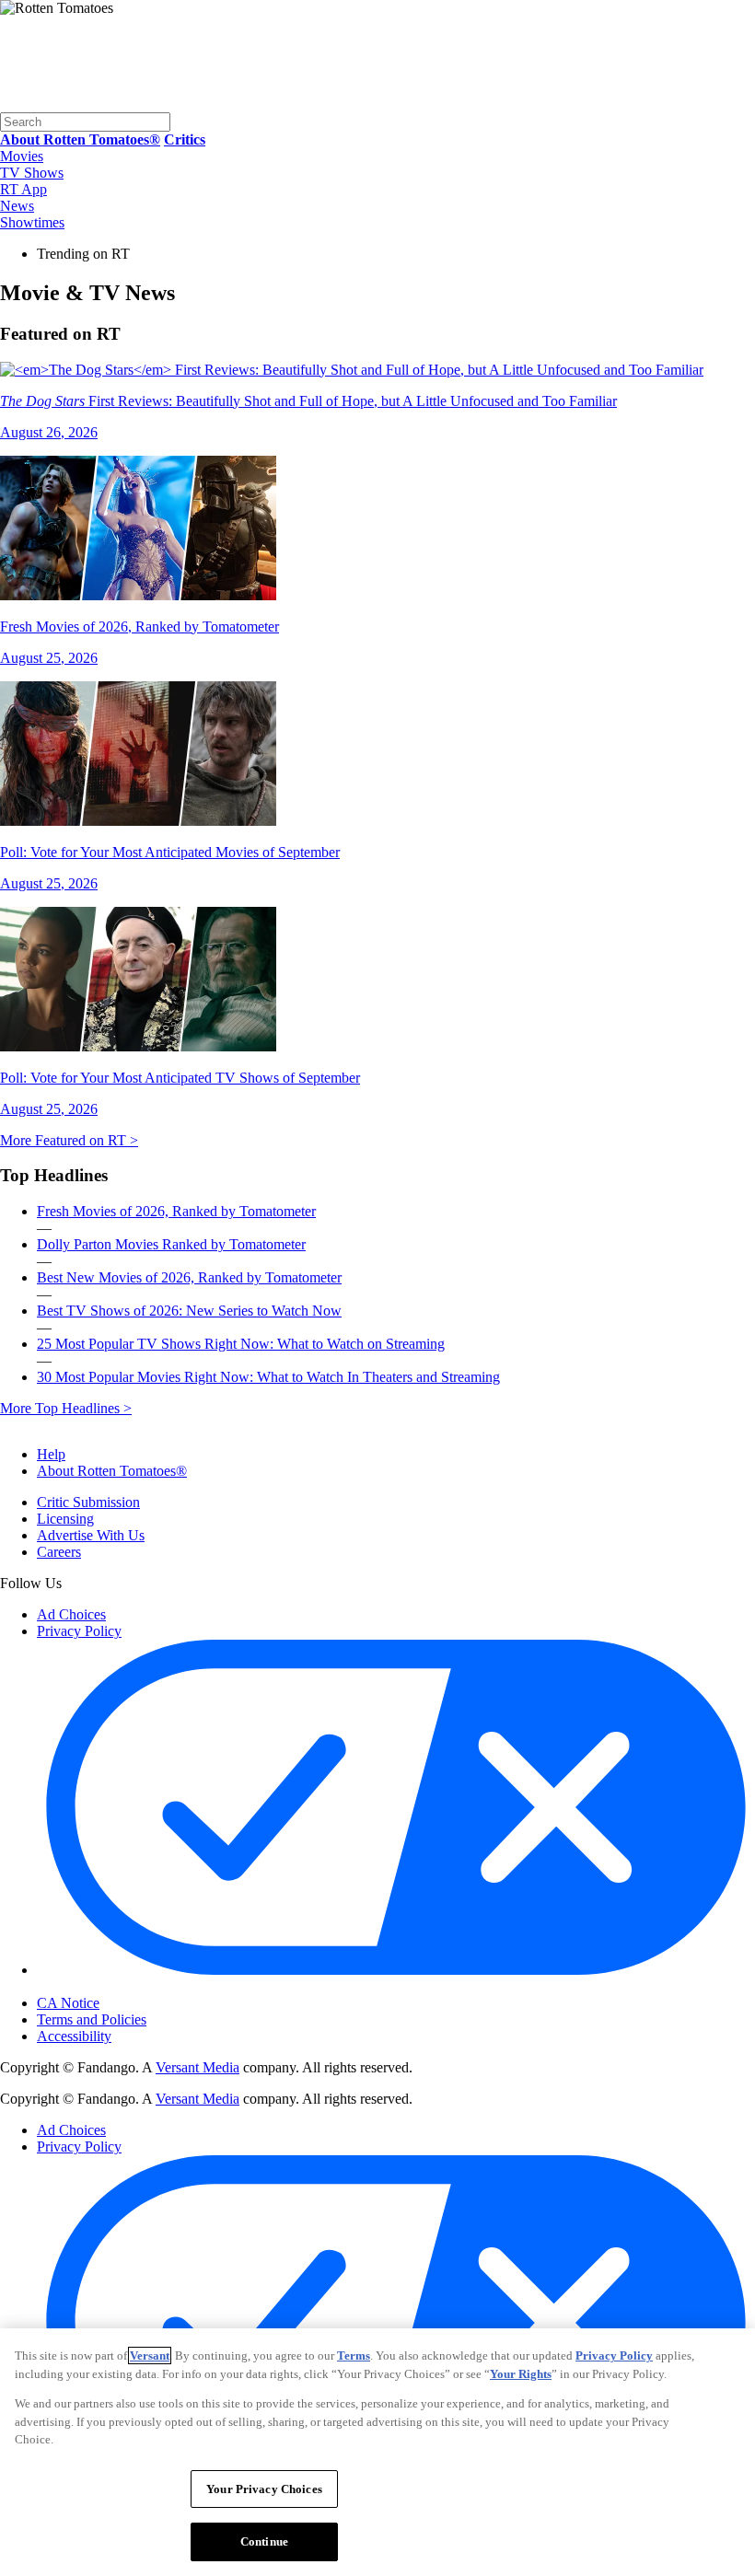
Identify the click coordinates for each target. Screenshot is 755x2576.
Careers (59, 1552)
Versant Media (197, 2067)
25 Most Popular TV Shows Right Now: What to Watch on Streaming (241, 1344)
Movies (22, 156)
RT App (23, 189)
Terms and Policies (92, 2019)
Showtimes (32, 222)
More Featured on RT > (69, 1140)
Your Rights (521, 2374)
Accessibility (74, 2036)
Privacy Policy (79, 1631)
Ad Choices (71, 1614)
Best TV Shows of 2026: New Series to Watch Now (189, 1311)
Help (51, 1454)
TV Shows (32, 173)
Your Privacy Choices (115, 1988)
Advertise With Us (91, 1535)
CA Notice (68, 2003)
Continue (264, 2541)
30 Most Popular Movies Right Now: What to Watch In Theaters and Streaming (268, 1377)
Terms (354, 2356)
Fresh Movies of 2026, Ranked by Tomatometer (176, 1211)
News (17, 206)
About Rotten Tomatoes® (112, 1471)
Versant (150, 2356)
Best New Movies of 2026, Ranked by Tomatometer (189, 1277)
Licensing (65, 1519)
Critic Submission (88, 1502)
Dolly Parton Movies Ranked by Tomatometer (171, 1244)
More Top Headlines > (66, 1408)
